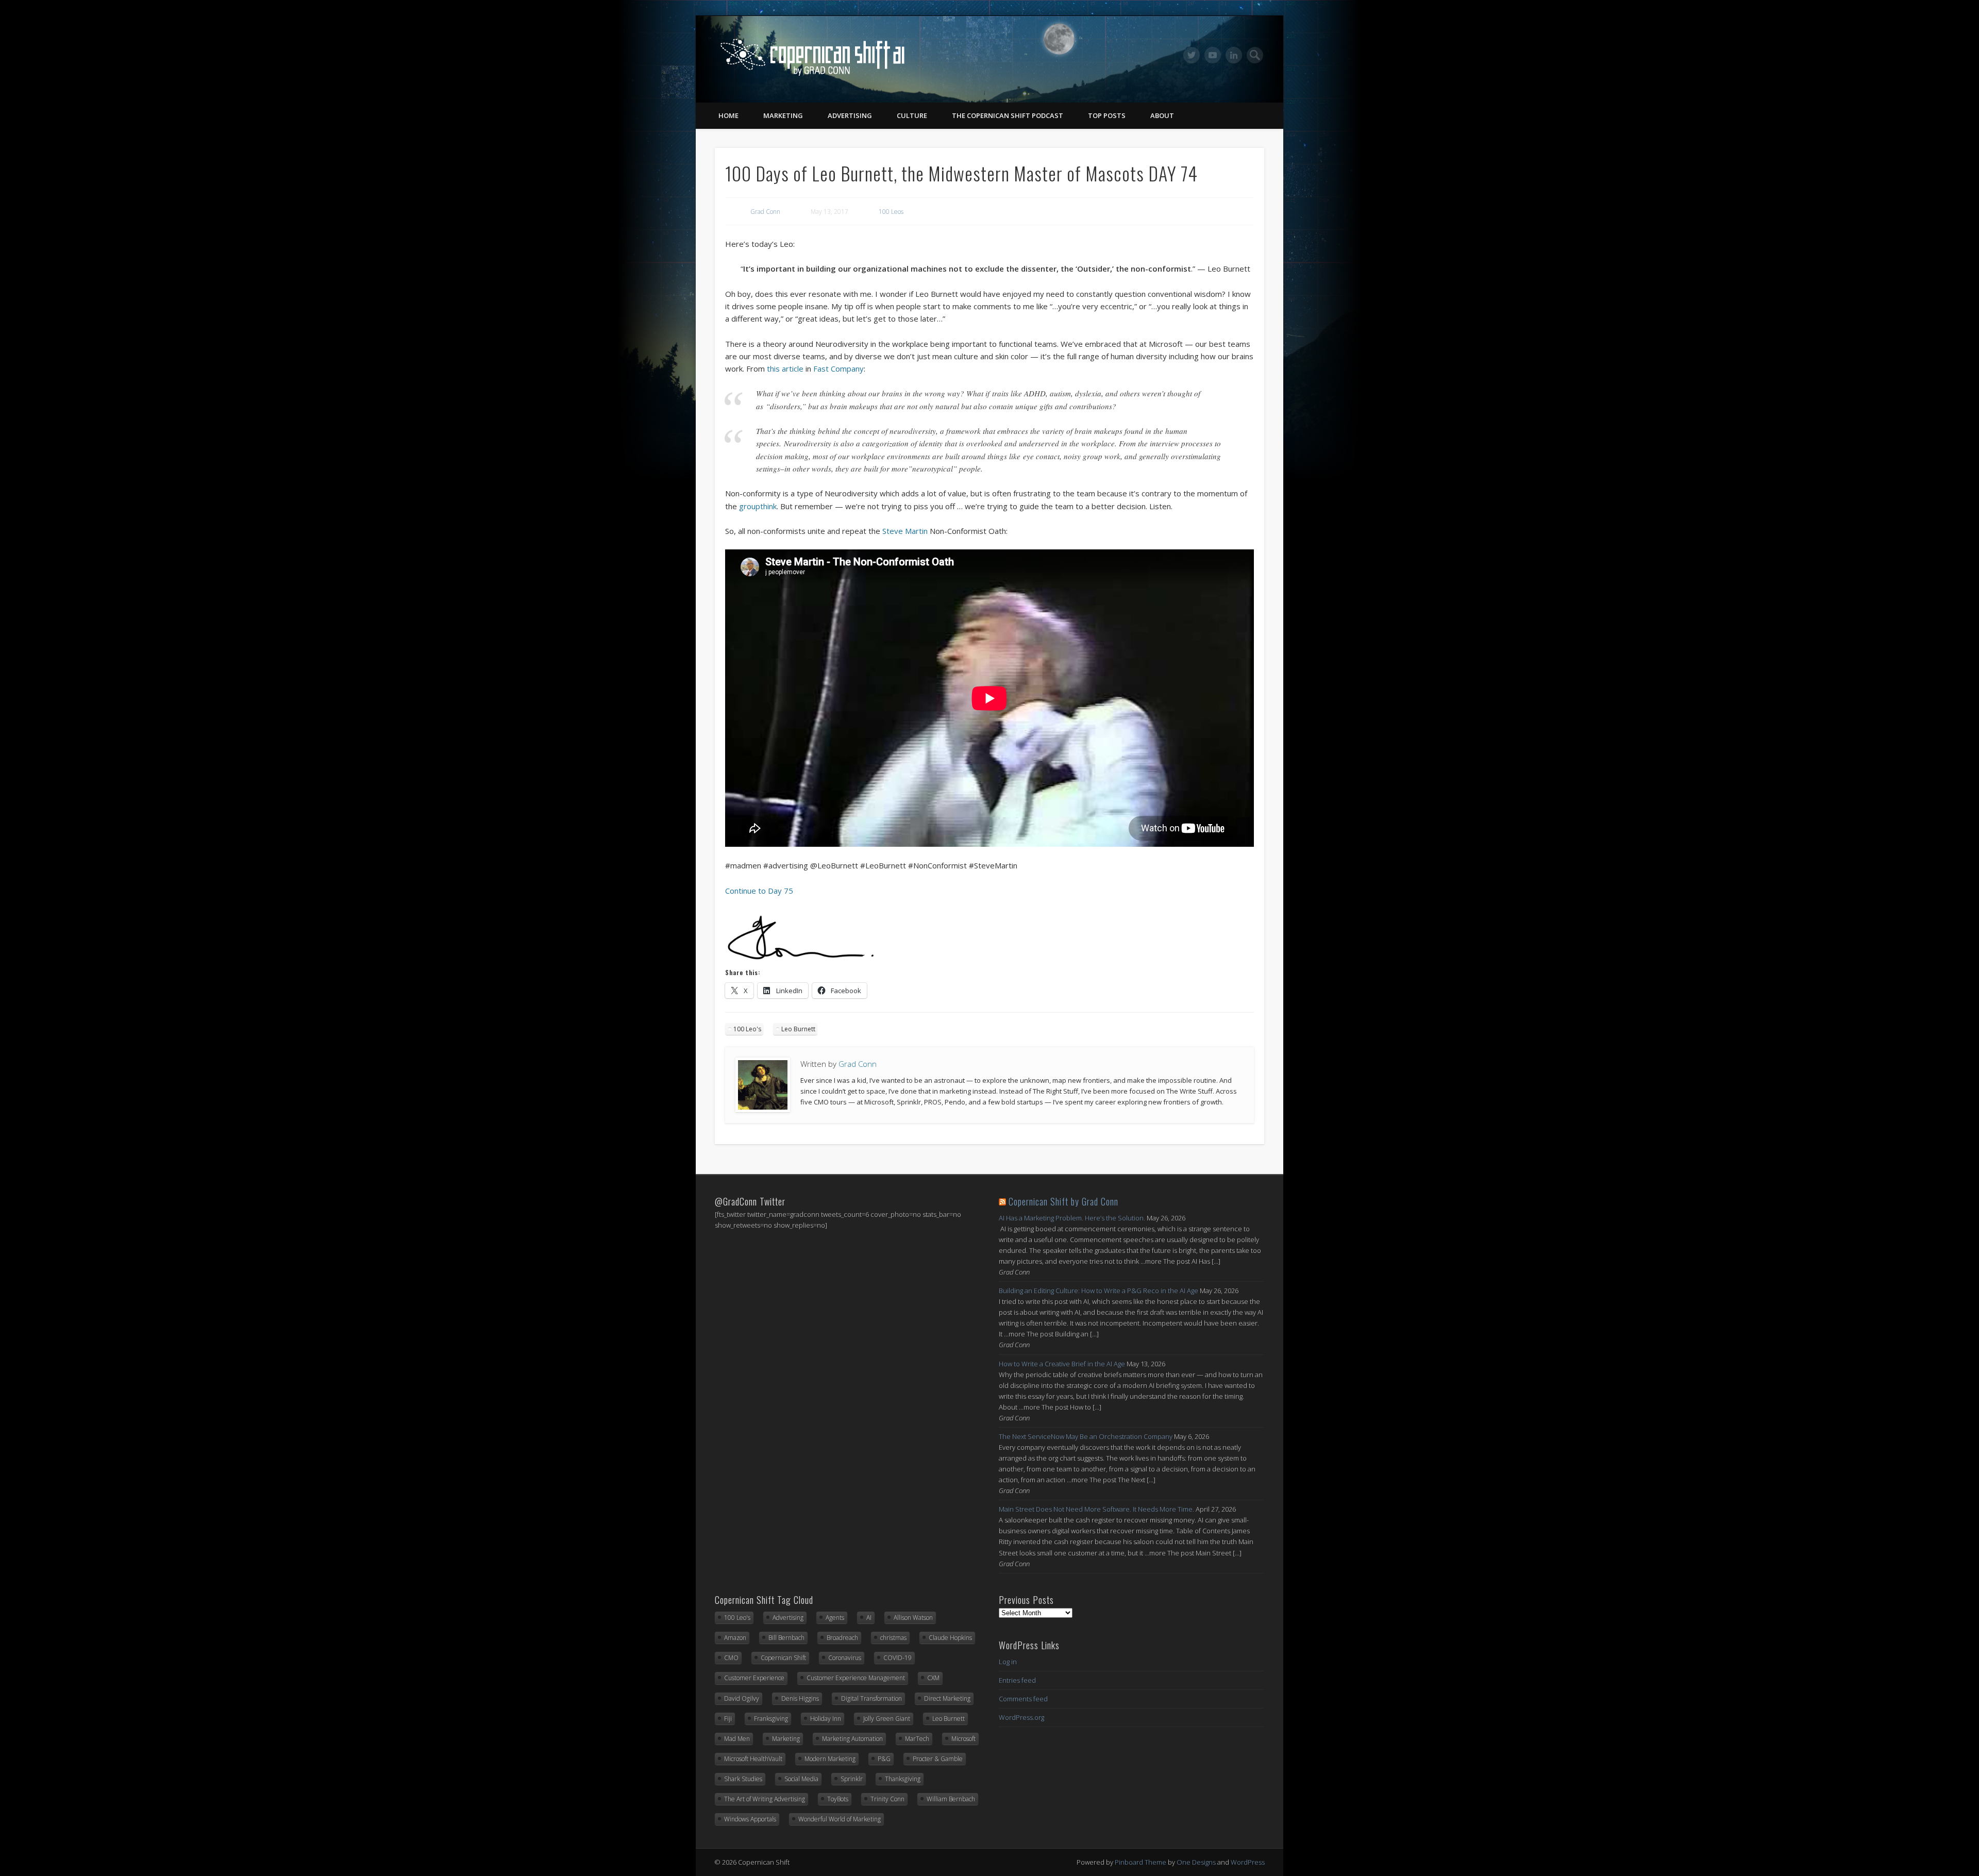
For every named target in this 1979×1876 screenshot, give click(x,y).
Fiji (728, 1719)
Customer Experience (754, 1678)
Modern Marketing (830, 1759)
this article (785, 368)
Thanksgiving (903, 1779)
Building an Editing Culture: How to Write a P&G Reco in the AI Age (1098, 1291)
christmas (893, 1638)
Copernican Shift (783, 1658)
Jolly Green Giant (887, 1719)
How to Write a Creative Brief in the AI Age (1062, 1364)
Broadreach (842, 1638)
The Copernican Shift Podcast (1008, 115)
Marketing (783, 115)
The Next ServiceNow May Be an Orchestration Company (1086, 1436)
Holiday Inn (826, 1719)
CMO (731, 1658)
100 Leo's (747, 1029)
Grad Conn (765, 212)
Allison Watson (913, 1618)
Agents (835, 1618)
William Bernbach (951, 1799)
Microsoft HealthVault (753, 1759)
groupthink (758, 506)
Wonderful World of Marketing (840, 1819)
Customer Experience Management (856, 1678)
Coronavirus (845, 1658)
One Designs (1196, 1862)
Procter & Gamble (938, 1759)
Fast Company (838, 368)
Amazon (735, 1638)
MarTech (917, 1739)
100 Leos (891, 212)
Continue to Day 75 (759, 891)
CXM (933, 1678)
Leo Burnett (798, 1029)
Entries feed (1017, 1680)
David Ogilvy (742, 1698)
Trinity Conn (887, 1799)
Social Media (801, 1779)
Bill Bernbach (786, 1638)
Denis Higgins (800, 1698)
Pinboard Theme (1141, 1862)
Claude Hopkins (950, 1638)
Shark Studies (743, 1779)
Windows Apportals (750, 1819)
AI (869, 1618)
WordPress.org (1021, 1717)
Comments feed (1023, 1699)
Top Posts (1107, 115)
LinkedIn (1234, 55)
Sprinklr (852, 1779)
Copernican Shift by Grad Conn (1063, 1201)
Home (728, 115)
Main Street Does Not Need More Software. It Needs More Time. (1096, 1509)
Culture (912, 115)
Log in (1008, 1662)
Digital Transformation (871, 1698)
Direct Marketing (947, 1698)
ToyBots (838, 1799)
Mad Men (737, 1739)
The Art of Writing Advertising (765, 1799)
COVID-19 (898, 1658)
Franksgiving (771, 1719)
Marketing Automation (852, 1739)
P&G (884, 1759)
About (1162, 115)
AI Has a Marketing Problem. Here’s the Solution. (1072, 1218)
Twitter (1192, 55)
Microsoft (963, 1739)
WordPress (1248, 1862)
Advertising (850, 115)
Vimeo (1213, 55)
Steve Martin (905, 531)
